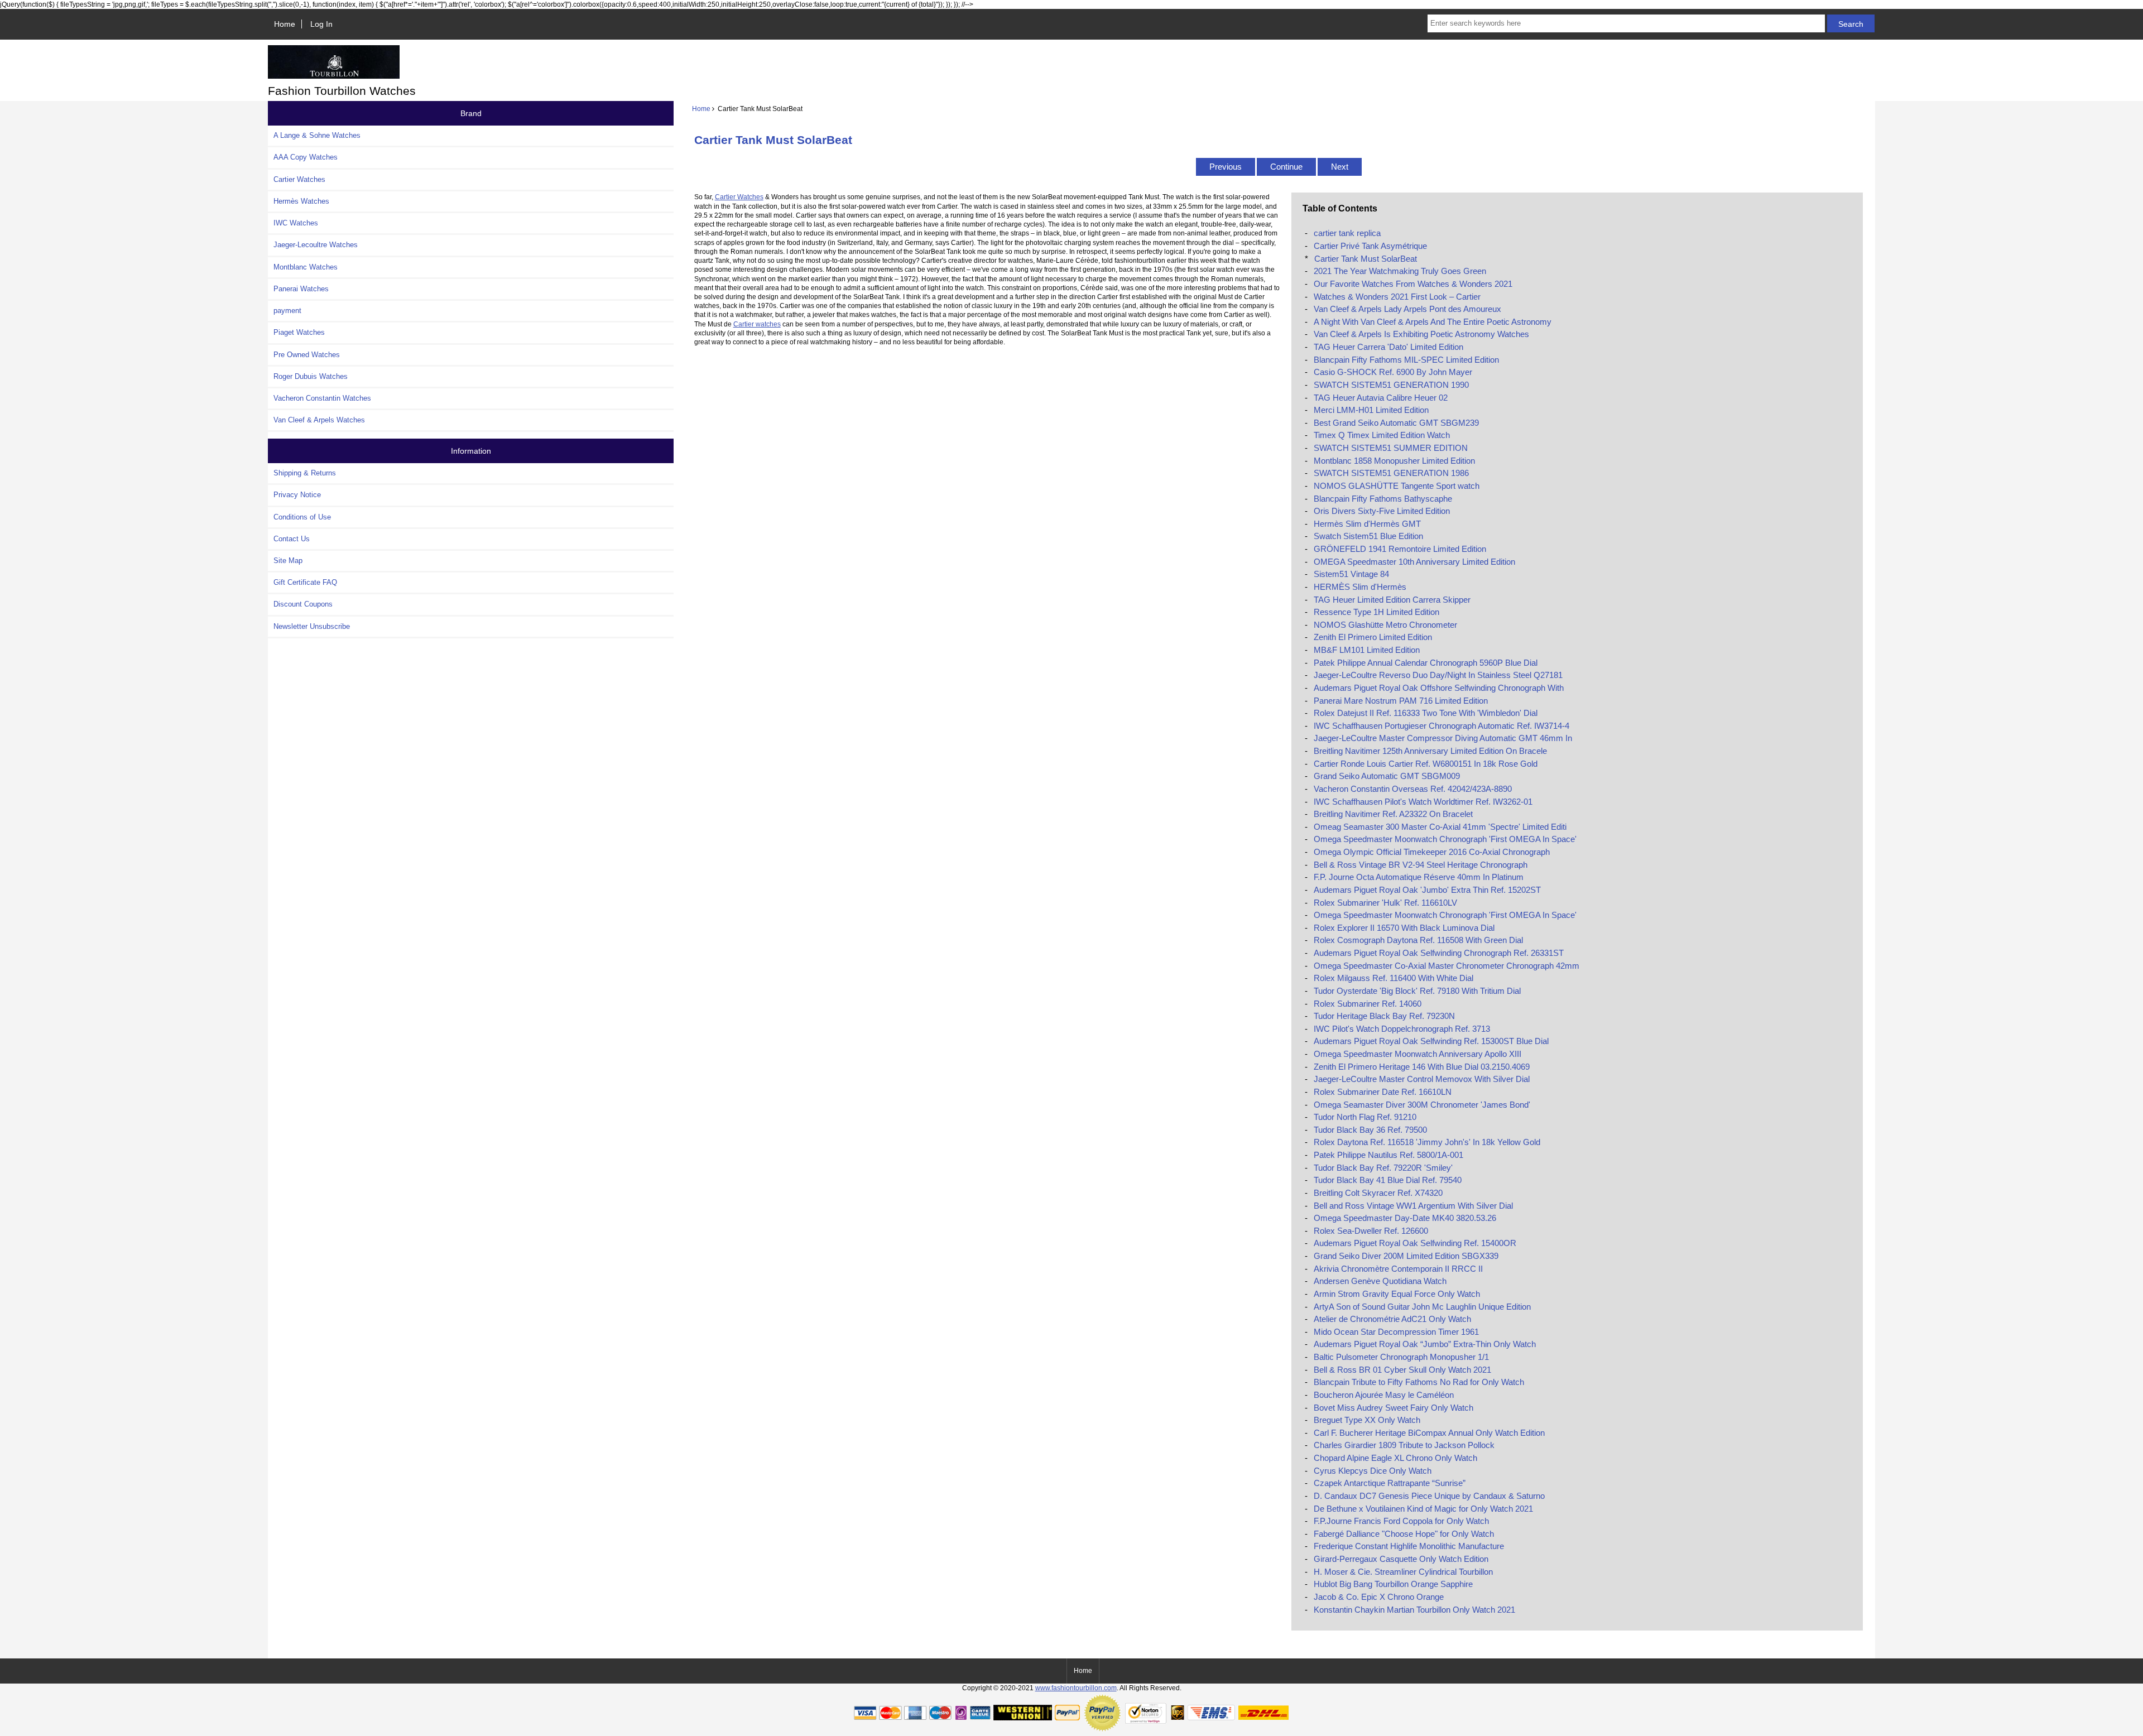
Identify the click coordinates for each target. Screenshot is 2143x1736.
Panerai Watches (301, 289)
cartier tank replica (1347, 233)
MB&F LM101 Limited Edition (1367, 650)
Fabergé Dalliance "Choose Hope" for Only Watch (1404, 1534)
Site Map (288, 561)
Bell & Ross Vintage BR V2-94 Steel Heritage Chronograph (1421, 865)
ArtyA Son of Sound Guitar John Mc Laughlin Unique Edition (1422, 1307)
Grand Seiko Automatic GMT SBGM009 (1387, 776)
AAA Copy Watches (306, 157)
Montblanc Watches (306, 267)
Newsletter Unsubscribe (312, 626)
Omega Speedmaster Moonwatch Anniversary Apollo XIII (1418, 1054)
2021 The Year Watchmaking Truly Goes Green (1400, 271)
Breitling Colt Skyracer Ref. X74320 (1378, 1193)
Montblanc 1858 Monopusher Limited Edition (1394, 461)
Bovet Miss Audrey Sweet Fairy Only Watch (1394, 1408)
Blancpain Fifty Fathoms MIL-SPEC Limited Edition (1406, 360)
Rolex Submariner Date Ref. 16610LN (1383, 1092)
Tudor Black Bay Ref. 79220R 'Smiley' (1383, 1168)
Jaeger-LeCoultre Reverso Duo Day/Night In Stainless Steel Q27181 (1438, 675)
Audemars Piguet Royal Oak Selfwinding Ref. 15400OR (1415, 1243)
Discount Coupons (303, 604)
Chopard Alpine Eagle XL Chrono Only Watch (1395, 1458)
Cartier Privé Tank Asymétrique (1370, 246)
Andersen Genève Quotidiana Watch (1380, 1281)
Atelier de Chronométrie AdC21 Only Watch (1392, 1319)
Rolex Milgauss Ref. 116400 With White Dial (1394, 978)
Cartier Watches (299, 179)
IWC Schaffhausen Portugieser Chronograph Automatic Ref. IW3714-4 (1442, 726)
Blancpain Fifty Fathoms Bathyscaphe (1383, 499)
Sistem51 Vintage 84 (1351, 574)
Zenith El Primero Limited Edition (1373, 637)
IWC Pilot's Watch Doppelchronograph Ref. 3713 (1402, 1029)
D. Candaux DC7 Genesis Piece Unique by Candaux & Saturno (1429, 1496)
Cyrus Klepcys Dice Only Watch (1373, 1471)
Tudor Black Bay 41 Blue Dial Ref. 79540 (1388, 1180)
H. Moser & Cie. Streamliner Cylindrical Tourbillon (1403, 1572)
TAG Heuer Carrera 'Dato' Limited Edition (1388, 347)
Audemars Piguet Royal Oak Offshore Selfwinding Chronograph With (1439, 688)
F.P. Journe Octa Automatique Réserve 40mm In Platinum (1419, 877)
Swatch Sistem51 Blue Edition (1368, 536)
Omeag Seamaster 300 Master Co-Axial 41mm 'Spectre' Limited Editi (1440, 827)
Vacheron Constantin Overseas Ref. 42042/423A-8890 (1413, 789)
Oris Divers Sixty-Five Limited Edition (1382, 511)
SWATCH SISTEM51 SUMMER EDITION (1391, 448)
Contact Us (292, 539)
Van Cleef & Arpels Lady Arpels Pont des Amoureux (1407, 309)
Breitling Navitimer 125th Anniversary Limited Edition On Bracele (1430, 751)
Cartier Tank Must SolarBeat (1366, 259)
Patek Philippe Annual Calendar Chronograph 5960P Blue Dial (1426, 663)
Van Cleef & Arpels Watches (319, 420)
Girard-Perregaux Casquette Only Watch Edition (1401, 1559)
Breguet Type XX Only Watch (1367, 1420)
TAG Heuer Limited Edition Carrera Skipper (1392, 600)
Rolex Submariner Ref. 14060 (1368, 1004)
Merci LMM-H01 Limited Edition (1371, 410)
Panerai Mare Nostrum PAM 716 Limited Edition (1401, 701)
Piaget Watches (299, 332)
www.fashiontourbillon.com (1076, 1688)
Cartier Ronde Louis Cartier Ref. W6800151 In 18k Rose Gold (1426, 764)
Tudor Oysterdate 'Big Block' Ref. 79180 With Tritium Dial (1417, 991)
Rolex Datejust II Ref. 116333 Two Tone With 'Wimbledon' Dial (1426, 713)
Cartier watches (757, 324)
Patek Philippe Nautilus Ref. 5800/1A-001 (1388, 1155)
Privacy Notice (297, 495)
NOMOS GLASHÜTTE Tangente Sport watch (1397, 486)
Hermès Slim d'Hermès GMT (1367, 524)
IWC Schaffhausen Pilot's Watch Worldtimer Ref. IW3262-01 (1423, 802)
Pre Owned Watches (307, 355)
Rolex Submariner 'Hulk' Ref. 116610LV (1385, 903)
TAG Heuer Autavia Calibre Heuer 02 (1381, 398)
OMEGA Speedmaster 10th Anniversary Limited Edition (1414, 562)
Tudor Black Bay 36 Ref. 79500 (1370, 1130)
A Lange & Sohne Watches (317, 135)
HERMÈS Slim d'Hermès (1360, 587)
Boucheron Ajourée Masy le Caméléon (1384, 1395)
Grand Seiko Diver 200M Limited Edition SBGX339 (1406, 1256)
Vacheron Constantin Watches (322, 398)
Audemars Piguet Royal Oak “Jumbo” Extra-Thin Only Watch (1425, 1344)
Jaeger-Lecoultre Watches (316, 245)
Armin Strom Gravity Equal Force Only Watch (1397, 1294)
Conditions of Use (302, 517)
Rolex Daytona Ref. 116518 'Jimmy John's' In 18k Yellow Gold (1427, 1142)
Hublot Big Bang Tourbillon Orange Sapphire (1393, 1584)
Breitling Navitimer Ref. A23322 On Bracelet (1393, 814)
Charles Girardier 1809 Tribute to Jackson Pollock (1404, 1445)
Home (285, 24)
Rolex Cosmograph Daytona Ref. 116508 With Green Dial (1418, 940)
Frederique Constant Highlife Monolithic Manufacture (1409, 1546)
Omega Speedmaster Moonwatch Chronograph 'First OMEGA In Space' (1445, 839)
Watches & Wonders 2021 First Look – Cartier (1397, 297)
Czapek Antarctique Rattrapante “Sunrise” (1390, 1483)
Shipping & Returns (305, 473)
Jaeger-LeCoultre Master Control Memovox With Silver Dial (1422, 1079)
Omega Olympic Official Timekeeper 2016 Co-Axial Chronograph (1432, 852)
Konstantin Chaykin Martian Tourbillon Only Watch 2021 (1414, 1610)
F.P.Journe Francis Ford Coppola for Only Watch (1401, 1521)
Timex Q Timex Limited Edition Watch (1382, 435)
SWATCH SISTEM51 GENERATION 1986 (1391, 473)
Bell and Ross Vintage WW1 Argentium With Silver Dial (1413, 1206)
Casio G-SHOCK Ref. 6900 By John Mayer (1393, 372)
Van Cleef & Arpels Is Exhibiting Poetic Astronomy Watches (1421, 334)
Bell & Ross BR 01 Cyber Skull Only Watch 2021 (1402, 1370)
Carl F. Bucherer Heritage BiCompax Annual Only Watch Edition (1429, 1433)
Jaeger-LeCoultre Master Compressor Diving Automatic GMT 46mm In (1443, 738)
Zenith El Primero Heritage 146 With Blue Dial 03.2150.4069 (1422, 1067)
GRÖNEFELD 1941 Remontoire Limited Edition (1400, 549)
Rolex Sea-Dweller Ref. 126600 (1371, 1231)
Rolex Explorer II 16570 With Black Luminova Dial (1404, 928)
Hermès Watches (301, 201)
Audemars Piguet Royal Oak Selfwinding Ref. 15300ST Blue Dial (1431, 1041)
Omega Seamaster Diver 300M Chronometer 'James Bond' (1422, 1105)
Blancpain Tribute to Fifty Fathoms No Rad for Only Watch (1419, 1382)
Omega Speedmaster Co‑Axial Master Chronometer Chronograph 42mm (1447, 966)
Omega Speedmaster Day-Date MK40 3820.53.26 (1405, 1218)
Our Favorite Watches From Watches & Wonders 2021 (1413, 284)
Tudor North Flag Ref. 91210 (1365, 1117)
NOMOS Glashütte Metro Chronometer (1385, 625)
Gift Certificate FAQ (305, 582)
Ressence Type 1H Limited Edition (1376, 612)
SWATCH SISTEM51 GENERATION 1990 (1391, 385)
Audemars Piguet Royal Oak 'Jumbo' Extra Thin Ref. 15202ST (1427, 890)
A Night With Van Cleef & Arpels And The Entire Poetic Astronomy (1433, 322)
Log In (321, 24)
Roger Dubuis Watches (311, 376)
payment (287, 311)
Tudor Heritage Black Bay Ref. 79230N (1384, 1016)
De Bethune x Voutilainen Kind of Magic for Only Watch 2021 (1423, 1509)
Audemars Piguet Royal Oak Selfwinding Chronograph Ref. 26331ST (1439, 953)
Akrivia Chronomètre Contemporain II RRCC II (1398, 1269)
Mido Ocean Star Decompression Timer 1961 (1396, 1332)
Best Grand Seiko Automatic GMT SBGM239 (1396, 423)
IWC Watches (296, 223)
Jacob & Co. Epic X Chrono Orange (1379, 1597)
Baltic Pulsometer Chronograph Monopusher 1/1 (1401, 1357)
